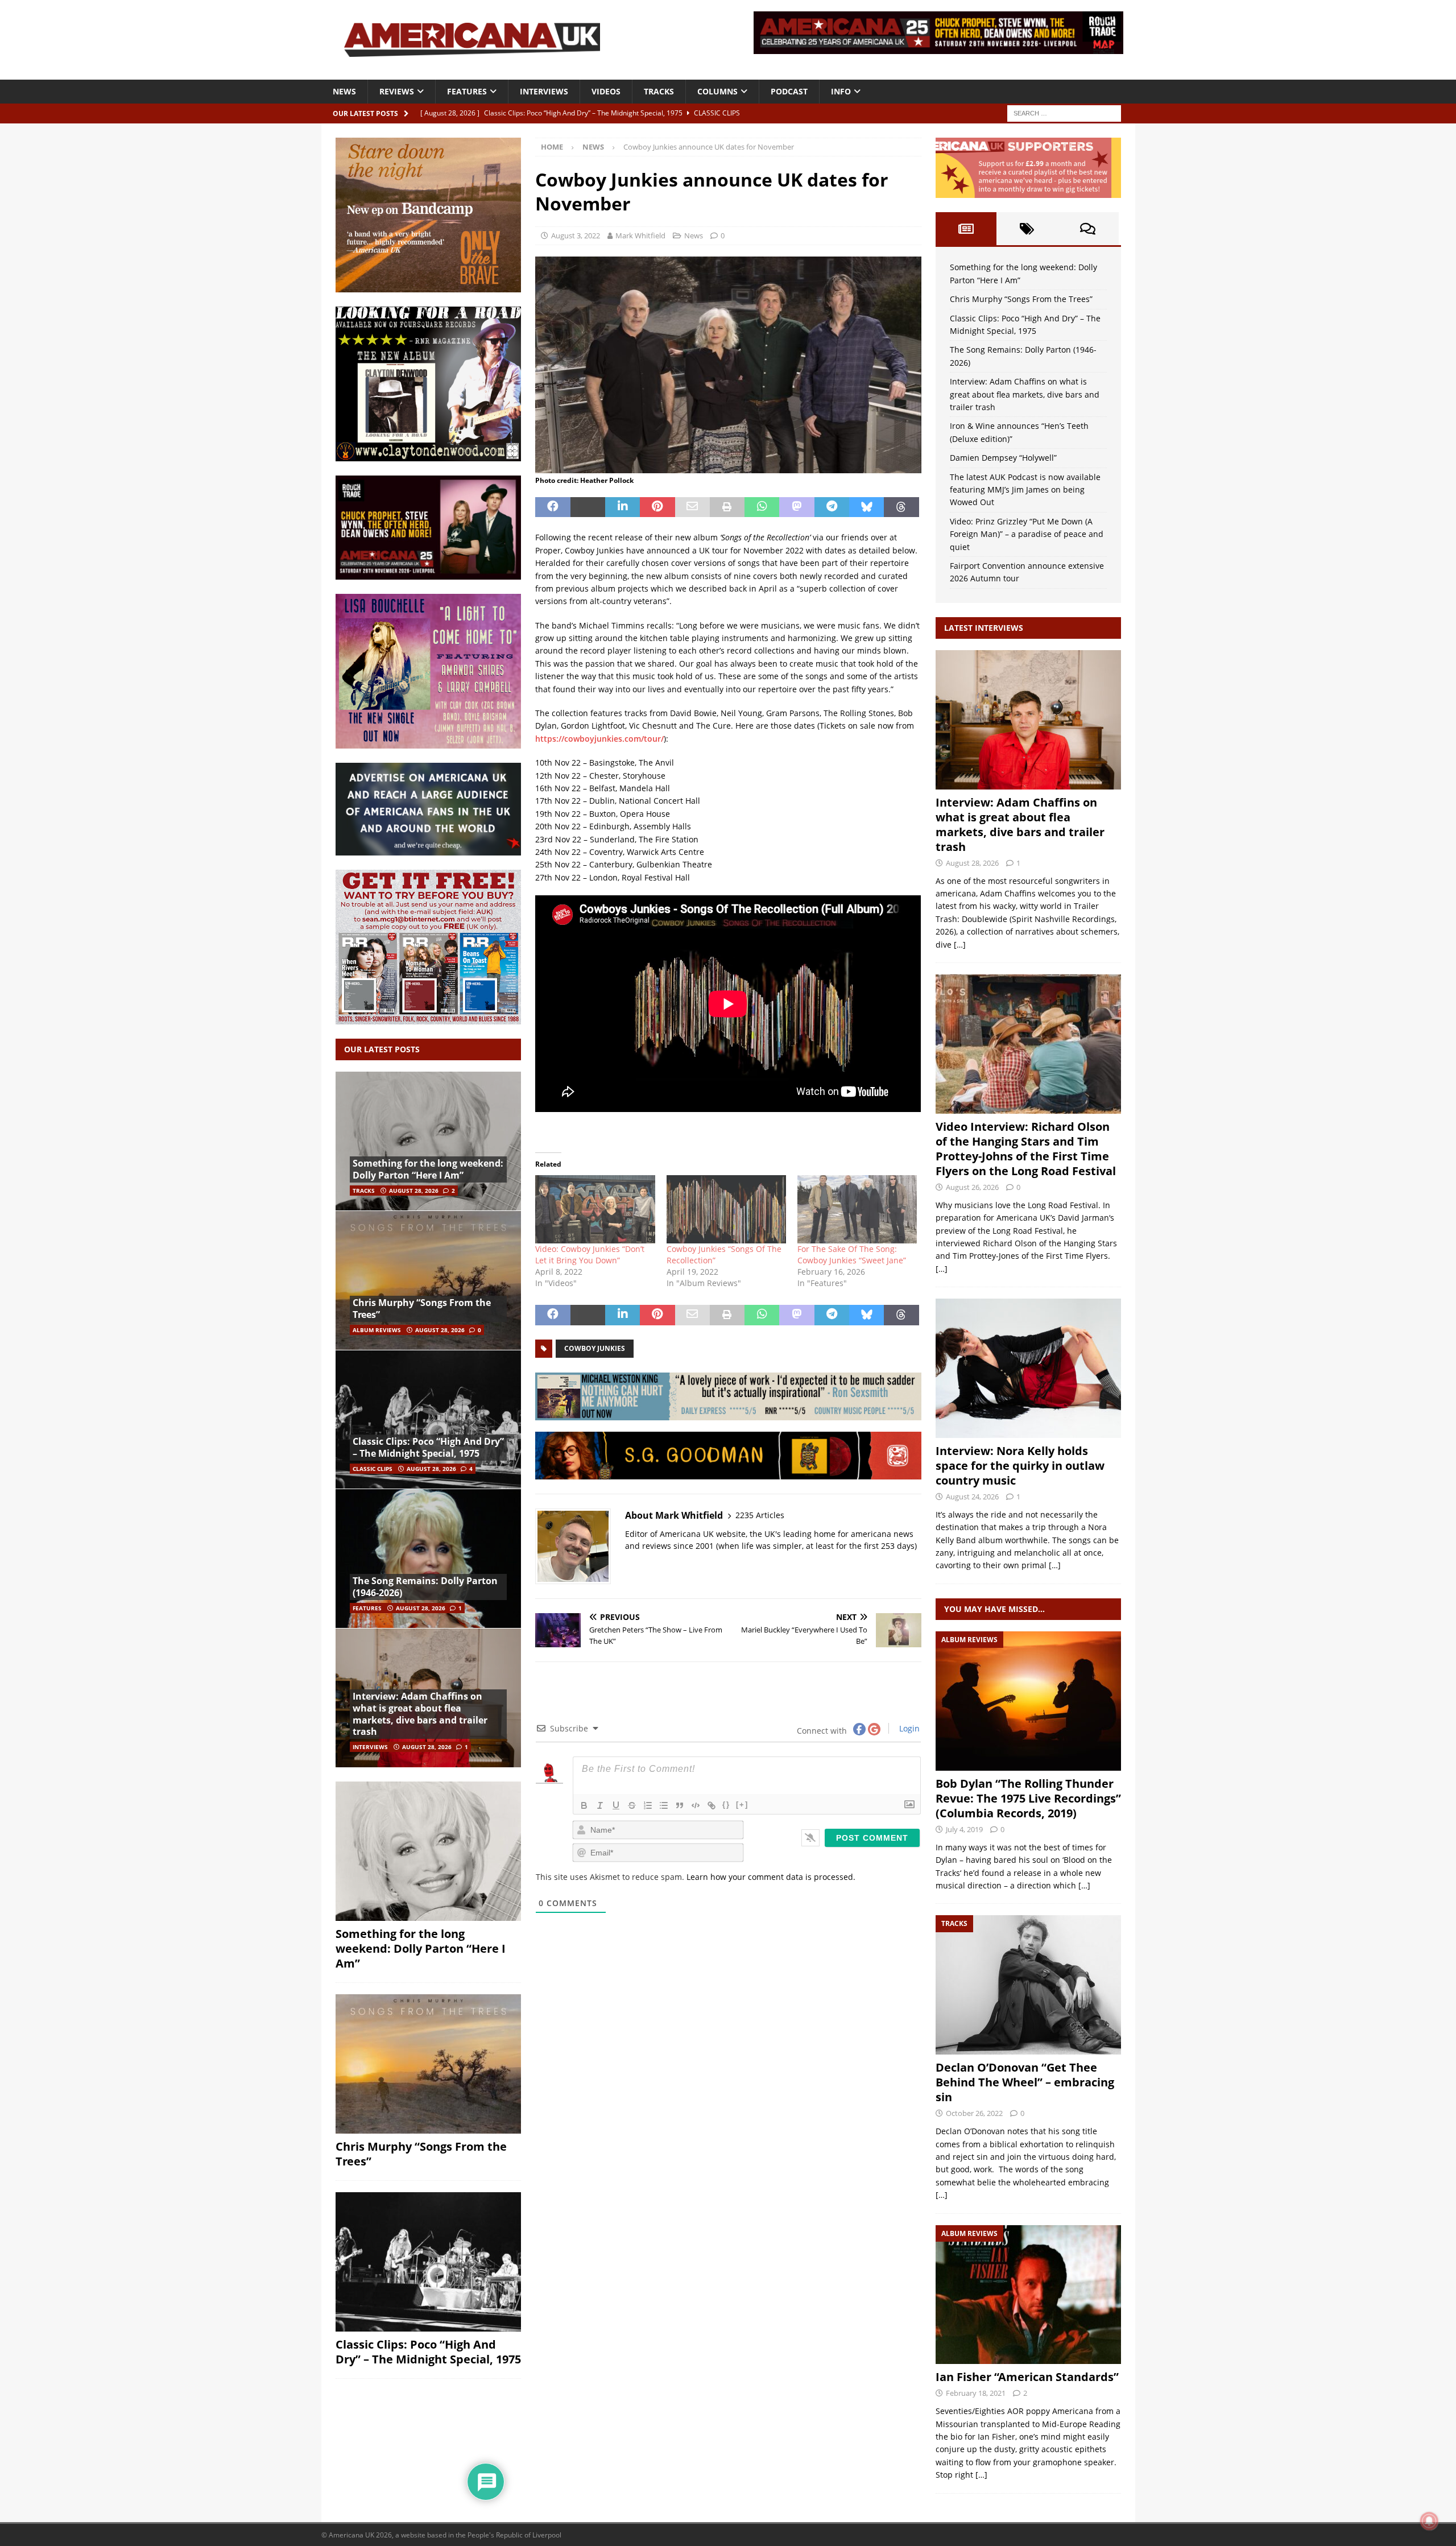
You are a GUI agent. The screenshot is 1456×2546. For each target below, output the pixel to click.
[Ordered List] (648, 1805)
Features (467, 91)
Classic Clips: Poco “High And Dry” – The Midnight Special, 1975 (428, 1447)
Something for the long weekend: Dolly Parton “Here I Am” (428, 1169)
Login (908, 1728)
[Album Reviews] (1028, 1701)
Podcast (789, 91)
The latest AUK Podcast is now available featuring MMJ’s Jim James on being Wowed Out (1025, 490)
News (344, 91)
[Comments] (1088, 229)
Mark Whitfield (640, 235)
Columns (717, 91)
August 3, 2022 (576, 235)
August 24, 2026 (972, 1497)
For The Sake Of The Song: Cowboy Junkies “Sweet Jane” (852, 1255)
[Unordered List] (664, 1805)
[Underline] (616, 1805)
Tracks (659, 91)
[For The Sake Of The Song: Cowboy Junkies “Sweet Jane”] (857, 1209)
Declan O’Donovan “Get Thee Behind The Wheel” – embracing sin (1025, 2082)
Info (841, 91)
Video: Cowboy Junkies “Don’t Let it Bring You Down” (590, 1255)
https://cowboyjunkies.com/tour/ (599, 739)
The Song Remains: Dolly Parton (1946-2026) (425, 1587)
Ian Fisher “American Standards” (1027, 2377)
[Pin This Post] (657, 507)
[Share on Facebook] (553, 507)
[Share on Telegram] (832, 507)
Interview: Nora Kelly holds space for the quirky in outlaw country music (1020, 1466)
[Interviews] (1028, 720)
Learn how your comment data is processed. (771, 1877)
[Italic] (600, 1805)
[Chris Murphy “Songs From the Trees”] (428, 1280)
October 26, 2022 (974, 2113)
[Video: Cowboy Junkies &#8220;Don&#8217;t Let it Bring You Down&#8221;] (595, 1209)
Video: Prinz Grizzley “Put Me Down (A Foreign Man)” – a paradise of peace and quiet (1027, 534)
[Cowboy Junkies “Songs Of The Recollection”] (726, 1209)
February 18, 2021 (976, 2393)
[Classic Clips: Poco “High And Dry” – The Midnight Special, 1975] (428, 1419)
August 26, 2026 (972, 1187)
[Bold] (584, 1805)
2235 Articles (760, 1515)
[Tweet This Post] (588, 507)
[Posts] (966, 229)
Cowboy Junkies (595, 1348)
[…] (960, 945)
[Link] (712, 1805)
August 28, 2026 (414, 1191)
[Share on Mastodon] (797, 507)
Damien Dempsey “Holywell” (1003, 458)
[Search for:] (1064, 112)
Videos (606, 91)
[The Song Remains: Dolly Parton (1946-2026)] (428, 1558)
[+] (742, 1805)
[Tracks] (1028, 1985)
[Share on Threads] (901, 507)
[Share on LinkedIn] (622, 507)
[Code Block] (696, 1805)
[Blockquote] (680, 1805)
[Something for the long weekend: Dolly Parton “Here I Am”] (428, 1141)
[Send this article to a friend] (692, 507)
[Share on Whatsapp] (762, 507)
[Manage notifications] (1429, 2521)
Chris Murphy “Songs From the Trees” (422, 1309)
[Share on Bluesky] (866, 507)
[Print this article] (727, 507)
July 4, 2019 (964, 1829)
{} (726, 1805)
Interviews (544, 91)
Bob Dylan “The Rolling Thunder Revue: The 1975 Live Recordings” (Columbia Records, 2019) (1028, 1798)
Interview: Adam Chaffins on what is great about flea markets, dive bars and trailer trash (420, 1714)
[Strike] (632, 1805)
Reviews (397, 91)
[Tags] (1027, 229)
